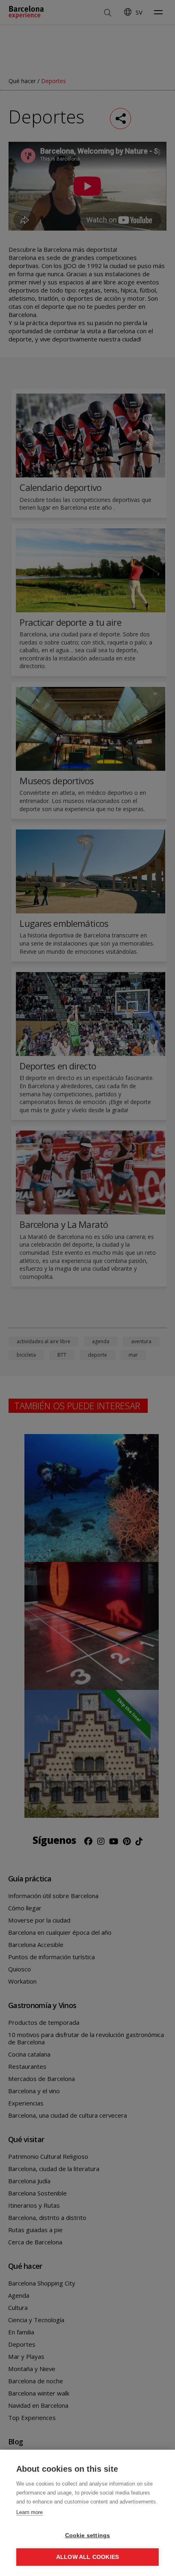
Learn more (30, 2512)
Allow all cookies (87, 2557)
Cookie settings (88, 2535)
